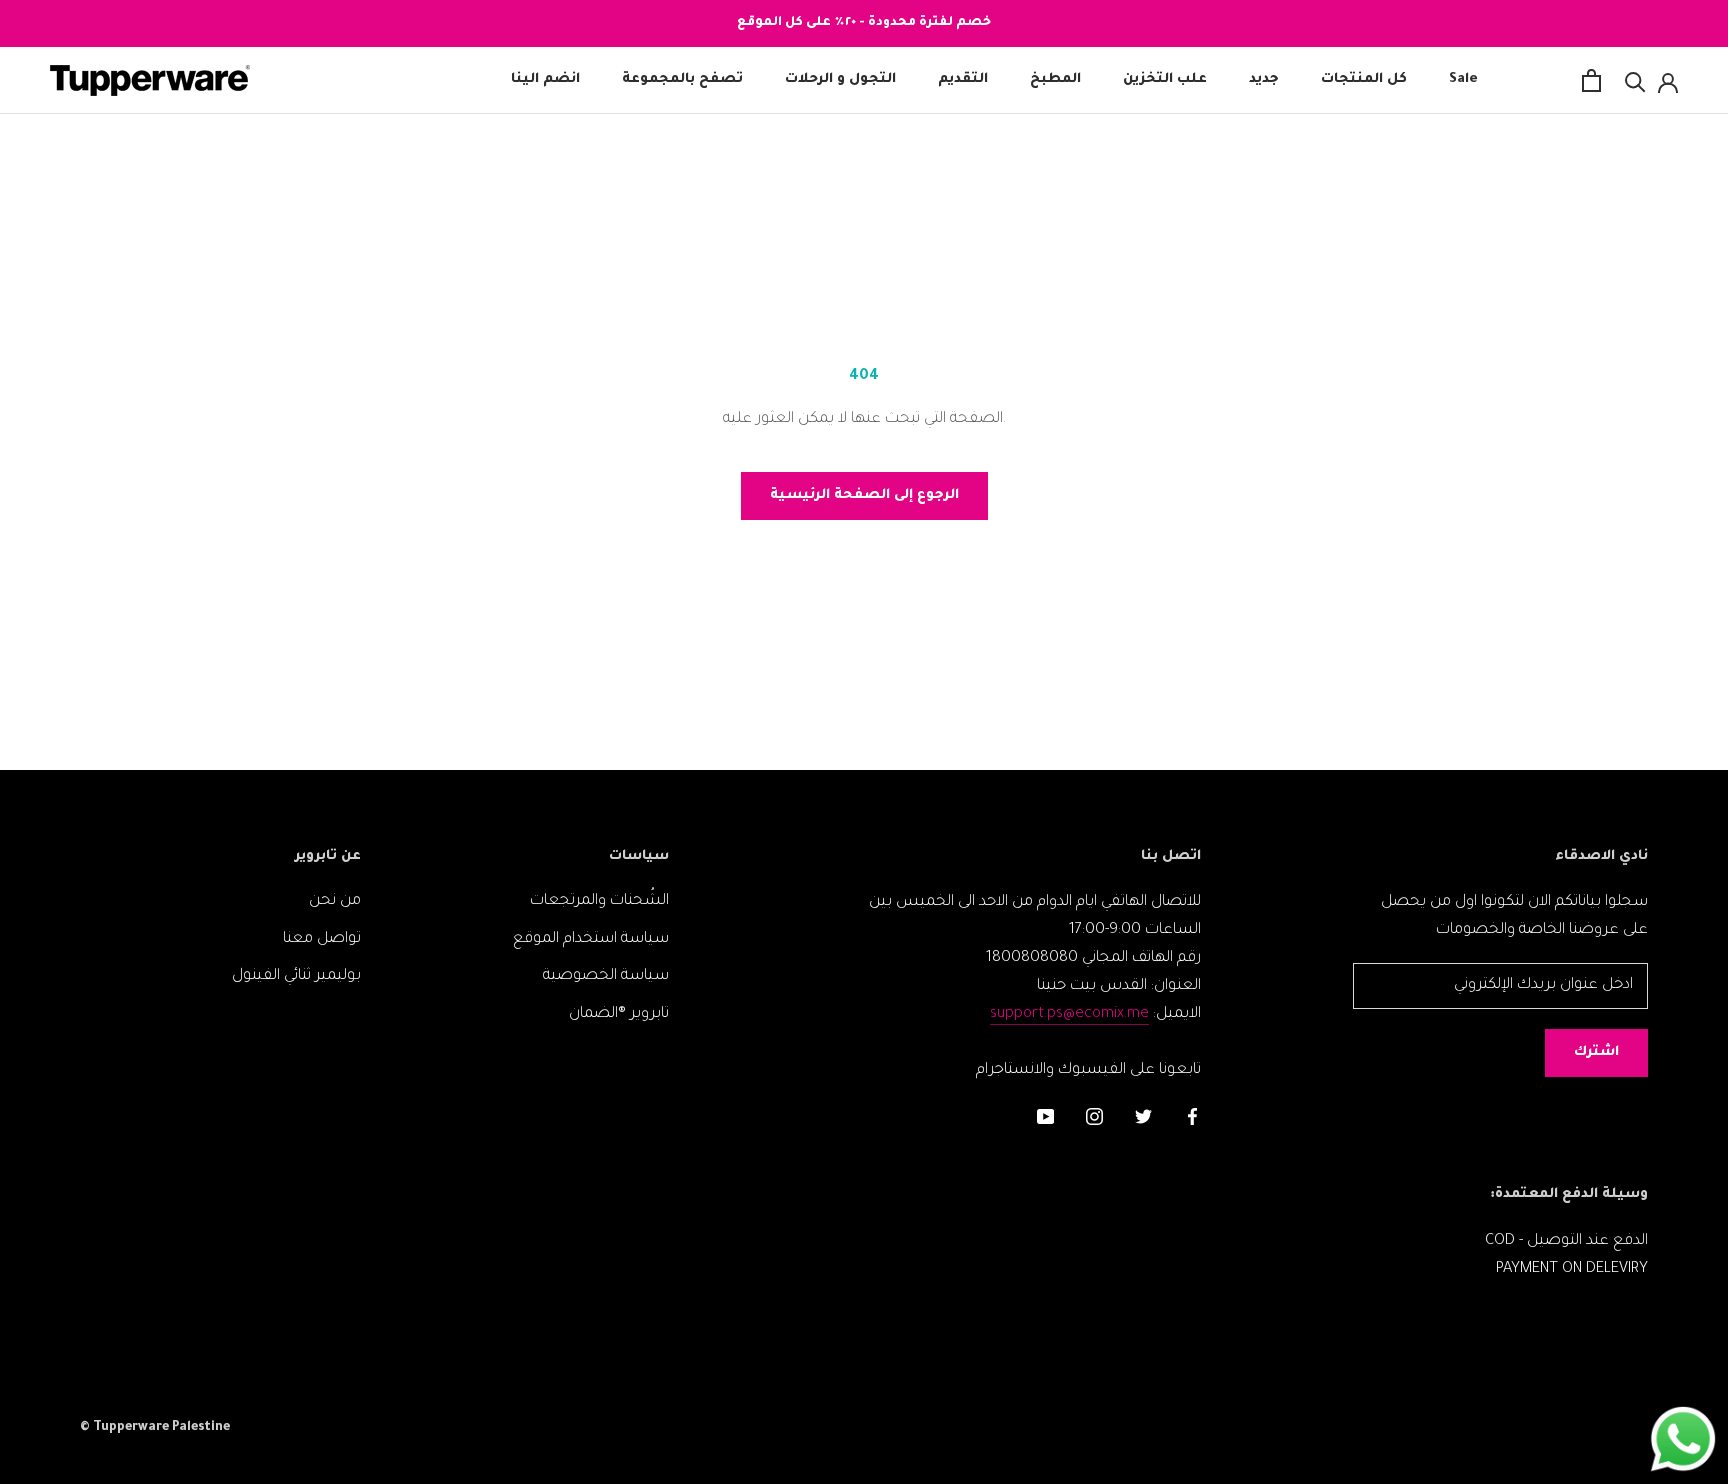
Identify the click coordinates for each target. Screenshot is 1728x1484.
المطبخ (1055, 80)
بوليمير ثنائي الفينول (296, 976)
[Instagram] (1094, 1119)
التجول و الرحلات (840, 80)
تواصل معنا (322, 939)
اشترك (1596, 1052)
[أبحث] (1635, 80)
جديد (1264, 80)
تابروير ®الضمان (619, 1014)
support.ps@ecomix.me (1069, 1014)
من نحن (335, 901)
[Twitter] (1143, 1119)
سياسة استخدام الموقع (591, 939)
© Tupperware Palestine (155, 1428)
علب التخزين (1165, 80)
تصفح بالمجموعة (682, 80)
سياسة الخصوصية (606, 976)
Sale (1463, 80)
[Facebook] (1192, 1119)
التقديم (963, 80)
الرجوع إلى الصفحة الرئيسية (864, 495)
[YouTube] (1045, 1119)
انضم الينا (545, 80)
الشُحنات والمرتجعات (599, 901)
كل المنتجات (1364, 80)
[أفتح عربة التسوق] (1591, 80)
